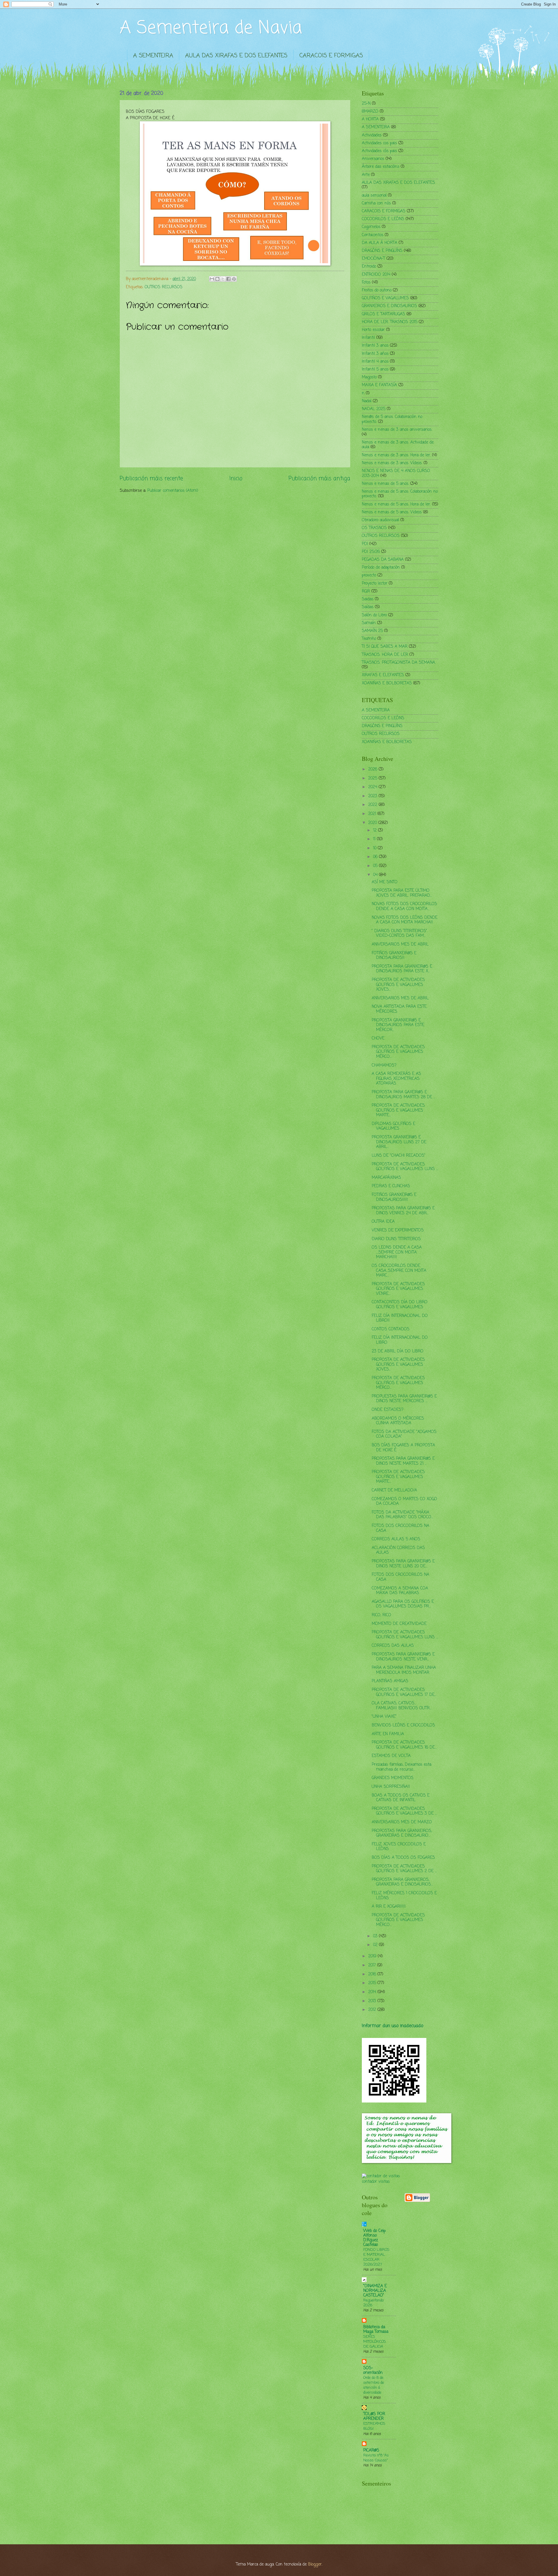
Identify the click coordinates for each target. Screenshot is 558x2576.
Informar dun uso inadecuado (392, 2026)
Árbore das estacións (381, 167)
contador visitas (376, 2182)
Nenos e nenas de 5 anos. (385, 484)
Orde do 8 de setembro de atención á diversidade (374, 2385)
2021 (373, 814)
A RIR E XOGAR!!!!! (389, 1907)
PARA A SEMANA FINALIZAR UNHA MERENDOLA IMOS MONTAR (404, 1670)
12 (376, 831)
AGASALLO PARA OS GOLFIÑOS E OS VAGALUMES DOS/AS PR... (403, 1604)
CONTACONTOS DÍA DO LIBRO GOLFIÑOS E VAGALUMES (400, 1305)
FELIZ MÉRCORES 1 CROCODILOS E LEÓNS (404, 1896)
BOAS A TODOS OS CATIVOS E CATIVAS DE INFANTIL (401, 1798)
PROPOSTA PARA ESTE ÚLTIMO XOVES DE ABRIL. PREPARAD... (402, 893)
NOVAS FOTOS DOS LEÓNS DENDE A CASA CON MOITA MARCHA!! (405, 920)
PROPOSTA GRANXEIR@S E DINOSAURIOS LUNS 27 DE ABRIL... (399, 1142)
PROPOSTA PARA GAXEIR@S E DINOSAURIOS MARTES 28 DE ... (404, 1095)
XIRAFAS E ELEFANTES (383, 675)
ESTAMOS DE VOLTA (391, 1756)
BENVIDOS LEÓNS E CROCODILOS (403, 1725)
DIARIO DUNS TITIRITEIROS (396, 1239)
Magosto (369, 377)
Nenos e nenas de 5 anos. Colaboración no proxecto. (400, 494)
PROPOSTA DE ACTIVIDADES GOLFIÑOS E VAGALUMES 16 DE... (404, 1745)
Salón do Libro (374, 615)
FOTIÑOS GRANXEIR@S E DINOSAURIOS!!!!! (394, 1197)
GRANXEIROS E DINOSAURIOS (389, 306)
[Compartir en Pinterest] (234, 279)
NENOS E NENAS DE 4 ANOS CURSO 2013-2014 (396, 473)
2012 (373, 2010)
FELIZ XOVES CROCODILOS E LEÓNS (399, 1847)
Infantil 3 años (375, 354)
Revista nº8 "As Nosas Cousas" (376, 2458)
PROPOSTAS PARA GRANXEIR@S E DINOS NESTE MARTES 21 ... (403, 1461)
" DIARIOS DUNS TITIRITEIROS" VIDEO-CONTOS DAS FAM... (399, 934)
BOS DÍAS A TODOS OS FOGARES (403, 1858)
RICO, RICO (381, 1615)
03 (376, 1936)
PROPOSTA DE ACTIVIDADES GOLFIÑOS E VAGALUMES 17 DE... (404, 1692)
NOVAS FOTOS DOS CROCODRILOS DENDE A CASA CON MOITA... (404, 907)
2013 (373, 2001)
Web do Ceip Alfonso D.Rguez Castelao (374, 2238)
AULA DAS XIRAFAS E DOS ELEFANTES (236, 56)
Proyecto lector (375, 584)
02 (376, 1945)
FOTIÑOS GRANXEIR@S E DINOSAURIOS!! (394, 956)
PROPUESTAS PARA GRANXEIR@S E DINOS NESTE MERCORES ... (404, 1399)
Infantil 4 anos (375, 362)
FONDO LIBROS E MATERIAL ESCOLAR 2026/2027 (376, 2257)
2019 (373, 1956)
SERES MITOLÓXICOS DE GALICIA (375, 2342)
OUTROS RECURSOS (164, 287)
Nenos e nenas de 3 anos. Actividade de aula (398, 445)
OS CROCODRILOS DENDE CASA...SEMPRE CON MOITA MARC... (399, 1271)
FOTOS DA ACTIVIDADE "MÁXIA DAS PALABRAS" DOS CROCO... (402, 1515)
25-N (366, 104)
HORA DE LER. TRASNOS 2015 (390, 322)
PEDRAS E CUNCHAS (391, 1186)
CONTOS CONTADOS (391, 1329)
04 (376, 875)
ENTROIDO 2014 (376, 275)
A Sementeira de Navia (211, 28)
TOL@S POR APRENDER (374, 2416)
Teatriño (369, 639)
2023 (373, 796)
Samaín (369, 623)
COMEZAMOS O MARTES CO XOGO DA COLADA (404, 1502)
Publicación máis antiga (319, 479)
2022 (373, 805)
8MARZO (370, 112)
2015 (373, 1983)
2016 (373, 1974)
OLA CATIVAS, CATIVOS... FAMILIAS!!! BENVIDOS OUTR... (401, 1706)
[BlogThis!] (217, 279)
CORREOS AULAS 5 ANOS (396, 1539)
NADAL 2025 (374, 409)
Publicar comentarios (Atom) (173, 491)
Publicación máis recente (151, 479)
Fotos (366, 283)
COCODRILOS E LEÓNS (383, 219)
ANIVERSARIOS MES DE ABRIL (400, 945)
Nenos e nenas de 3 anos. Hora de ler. (396, 455)
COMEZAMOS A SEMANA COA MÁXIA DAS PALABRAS (400, 1591)
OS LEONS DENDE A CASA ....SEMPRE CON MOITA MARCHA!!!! (397, 1252)
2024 (373, 787)
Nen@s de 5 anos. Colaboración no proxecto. (392, 419)
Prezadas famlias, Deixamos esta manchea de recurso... (401, 1767)
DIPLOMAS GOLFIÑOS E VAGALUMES (394, 1126)
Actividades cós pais (379, 151)
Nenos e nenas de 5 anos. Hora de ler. (396, 504)
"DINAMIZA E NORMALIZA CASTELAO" (375, 2291)
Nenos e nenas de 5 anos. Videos (392, 512)
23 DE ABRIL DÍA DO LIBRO (398, 1351)
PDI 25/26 (371, 552)
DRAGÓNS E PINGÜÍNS (382, 251)
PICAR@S (371, 2451)
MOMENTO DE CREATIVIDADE (399, 1624)
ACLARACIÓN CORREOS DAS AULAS (398, 1550)
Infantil (368, 338)
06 (376, 857)
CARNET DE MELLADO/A (394, 1490)
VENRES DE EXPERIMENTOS (398, 1230)
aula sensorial (374, 196)
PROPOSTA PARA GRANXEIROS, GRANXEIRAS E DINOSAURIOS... (402, 1882)
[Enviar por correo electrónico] (212, 279)
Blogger (315, 2565)
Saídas (368, 607)
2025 (373, 778)
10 (375, 848)
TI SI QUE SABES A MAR (385, 647)
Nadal (367, 401)
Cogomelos (371, 227)
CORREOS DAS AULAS (393, 1646)
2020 (373, 823)
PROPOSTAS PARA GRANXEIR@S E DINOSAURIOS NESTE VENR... (403, 1657)
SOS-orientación (373, 2371)
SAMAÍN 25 (372, 631)
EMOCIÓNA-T (373, 259)
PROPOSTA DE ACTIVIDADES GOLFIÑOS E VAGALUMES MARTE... (398, 1110)
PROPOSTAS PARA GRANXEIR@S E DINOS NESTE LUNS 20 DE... (403, 1564)
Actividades (372, 135)
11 (375, 839)
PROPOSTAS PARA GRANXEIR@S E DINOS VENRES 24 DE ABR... (403, 1211)
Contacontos (373, 235)
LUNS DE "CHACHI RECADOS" (399, 1156)
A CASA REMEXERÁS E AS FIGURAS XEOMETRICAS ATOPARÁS (396, 1079)
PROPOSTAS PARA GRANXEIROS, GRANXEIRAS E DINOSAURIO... (402, 1833)
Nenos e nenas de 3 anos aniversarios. (397, 430)
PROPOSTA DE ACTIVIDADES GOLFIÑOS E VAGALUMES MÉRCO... (398, 1052)
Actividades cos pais (379, 143)
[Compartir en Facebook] (228, 279)
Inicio (236, 479)
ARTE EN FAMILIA (388, 1734)
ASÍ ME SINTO (385, 882)
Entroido (369, 267)
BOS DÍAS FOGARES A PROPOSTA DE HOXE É (403, 1448)
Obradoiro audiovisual (380, 520)
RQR (366, 591)
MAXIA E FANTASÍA (379, 385)
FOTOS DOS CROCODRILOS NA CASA (400, 1528)
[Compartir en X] (223, 279)
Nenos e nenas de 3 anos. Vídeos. (392, 463)
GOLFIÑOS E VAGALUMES (385, 298)
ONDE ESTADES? (388, 1410)
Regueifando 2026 (373, 2303)
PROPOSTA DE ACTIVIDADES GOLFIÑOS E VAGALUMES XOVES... (398, 985)
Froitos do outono (377, 290)
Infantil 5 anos (375, 370)
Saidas (368, 599)
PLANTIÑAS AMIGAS (390, 1681)
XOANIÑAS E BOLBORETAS (387, 683)
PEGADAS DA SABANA (383, 560)
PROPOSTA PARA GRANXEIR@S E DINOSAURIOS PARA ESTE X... (402, 969)
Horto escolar (373, 330)
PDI (365, 544)
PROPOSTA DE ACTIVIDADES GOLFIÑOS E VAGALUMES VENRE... (398, 1289)
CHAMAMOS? (384, 1066)
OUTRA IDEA (383, 1222)
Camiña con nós (376, 203)
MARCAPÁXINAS (386, 1178)
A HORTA (370, 119)
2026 (373, 769)
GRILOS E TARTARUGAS (383, 314)
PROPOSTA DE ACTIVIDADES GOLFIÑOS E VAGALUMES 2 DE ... (404, 1869)
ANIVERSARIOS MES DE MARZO (402, 1822)
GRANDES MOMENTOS (393, 1778)
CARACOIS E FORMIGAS (331, 56)
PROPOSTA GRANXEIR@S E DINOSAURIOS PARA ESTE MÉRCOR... (398, 1025)
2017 (373, 1965)
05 (376, 866)
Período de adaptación (381, 568)
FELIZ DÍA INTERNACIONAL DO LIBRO (400, 1340)
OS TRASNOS (374, 528)
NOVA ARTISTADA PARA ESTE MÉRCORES (399, 1009)
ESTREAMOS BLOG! (374, 2426)
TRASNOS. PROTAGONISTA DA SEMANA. (399, 663)
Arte (366, 175)
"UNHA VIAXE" (384, 1717)
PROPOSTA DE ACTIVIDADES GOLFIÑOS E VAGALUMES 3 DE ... (404, 1811)
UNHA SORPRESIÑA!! (391, 1787)
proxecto (369, 575)
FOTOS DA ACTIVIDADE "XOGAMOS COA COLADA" (404, 1434)
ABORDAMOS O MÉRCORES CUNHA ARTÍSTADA (398, 1421)
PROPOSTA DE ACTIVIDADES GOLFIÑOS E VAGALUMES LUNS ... (405, 1167)
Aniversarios (373, 159)
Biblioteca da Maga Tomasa (376, 2330)
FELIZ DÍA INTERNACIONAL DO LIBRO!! (400, 1318)
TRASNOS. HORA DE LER (385, 655)
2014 (373, 1992)
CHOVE (378, 1038)
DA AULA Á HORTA (380, 243)
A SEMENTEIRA (153, 56)
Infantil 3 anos (375, 346)
